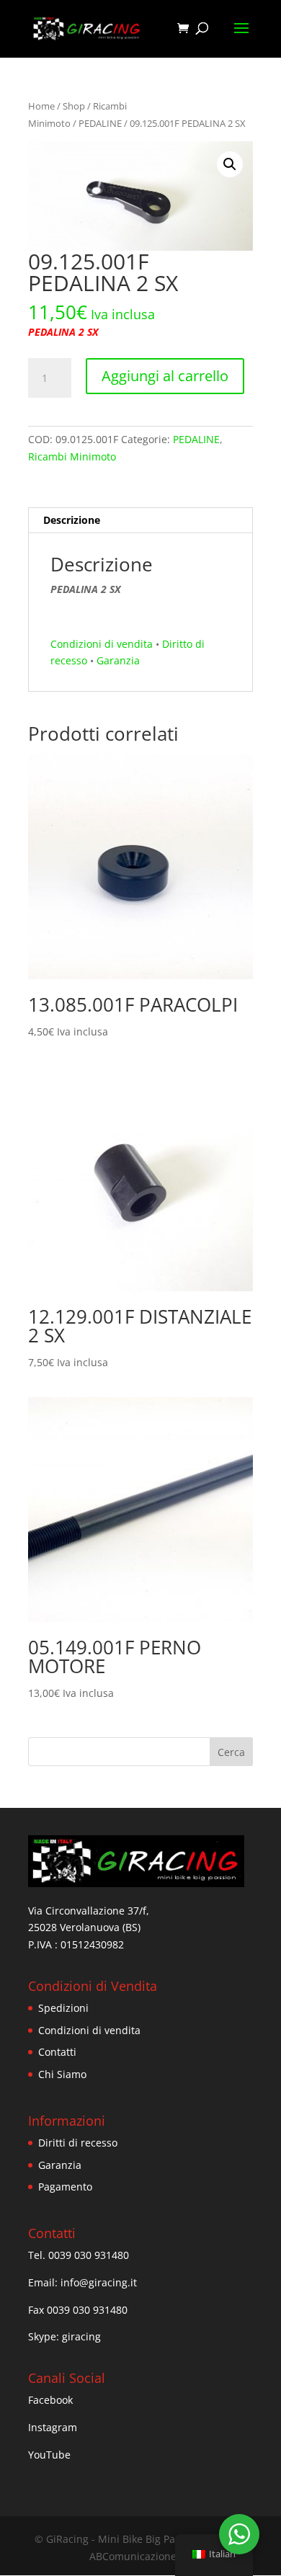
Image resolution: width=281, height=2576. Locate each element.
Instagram (53, 2427)
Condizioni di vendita (102, 644)
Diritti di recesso (78, 2143)
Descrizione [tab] (72, 520)
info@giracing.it (99, 2282)
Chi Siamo (62, 2074)
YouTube (49, 2455)
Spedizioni (63, 2008)
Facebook (50, 2400)
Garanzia (118, 660)
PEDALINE (100, 123)
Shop (74, 106)
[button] (230, 164)
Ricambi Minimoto (72, 456)
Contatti (57, 2052)
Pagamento (65, 2187)
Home (41, 106)
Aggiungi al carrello (165, 376)
